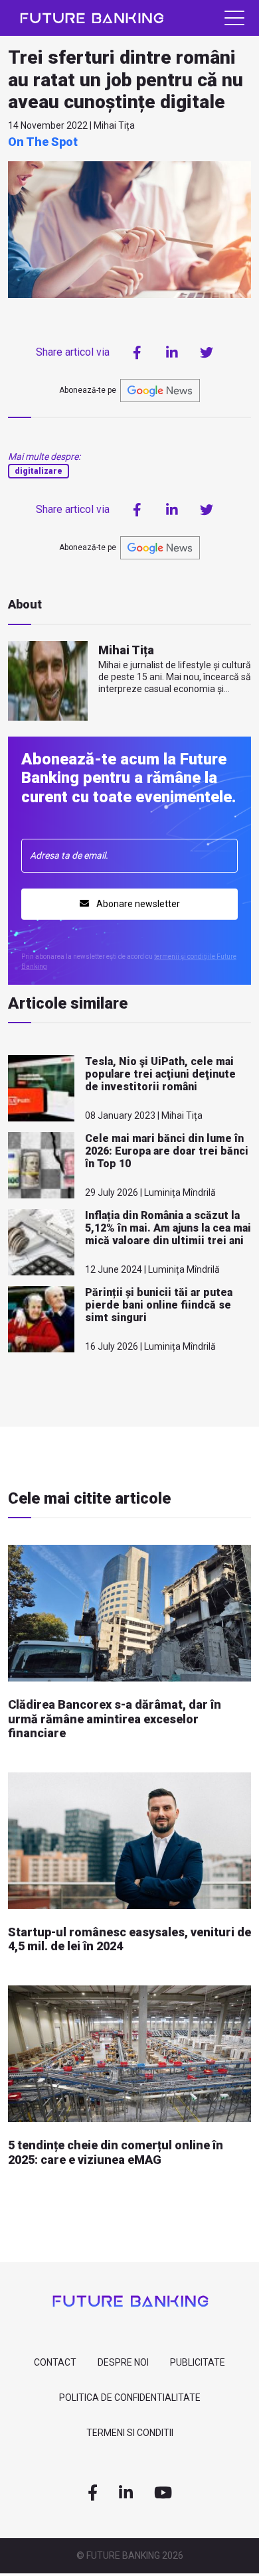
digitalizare (39, 471)
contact (55, 2362)
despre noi (123, 2362)
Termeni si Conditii (130, 2433)
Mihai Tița (126, 650)
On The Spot (43, 142)
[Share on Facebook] (137, 352)
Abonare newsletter (137, 904)
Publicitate (198, 2362)
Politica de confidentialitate (130, 2397)
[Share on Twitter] (207, 352)
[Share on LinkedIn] (172, 352)
